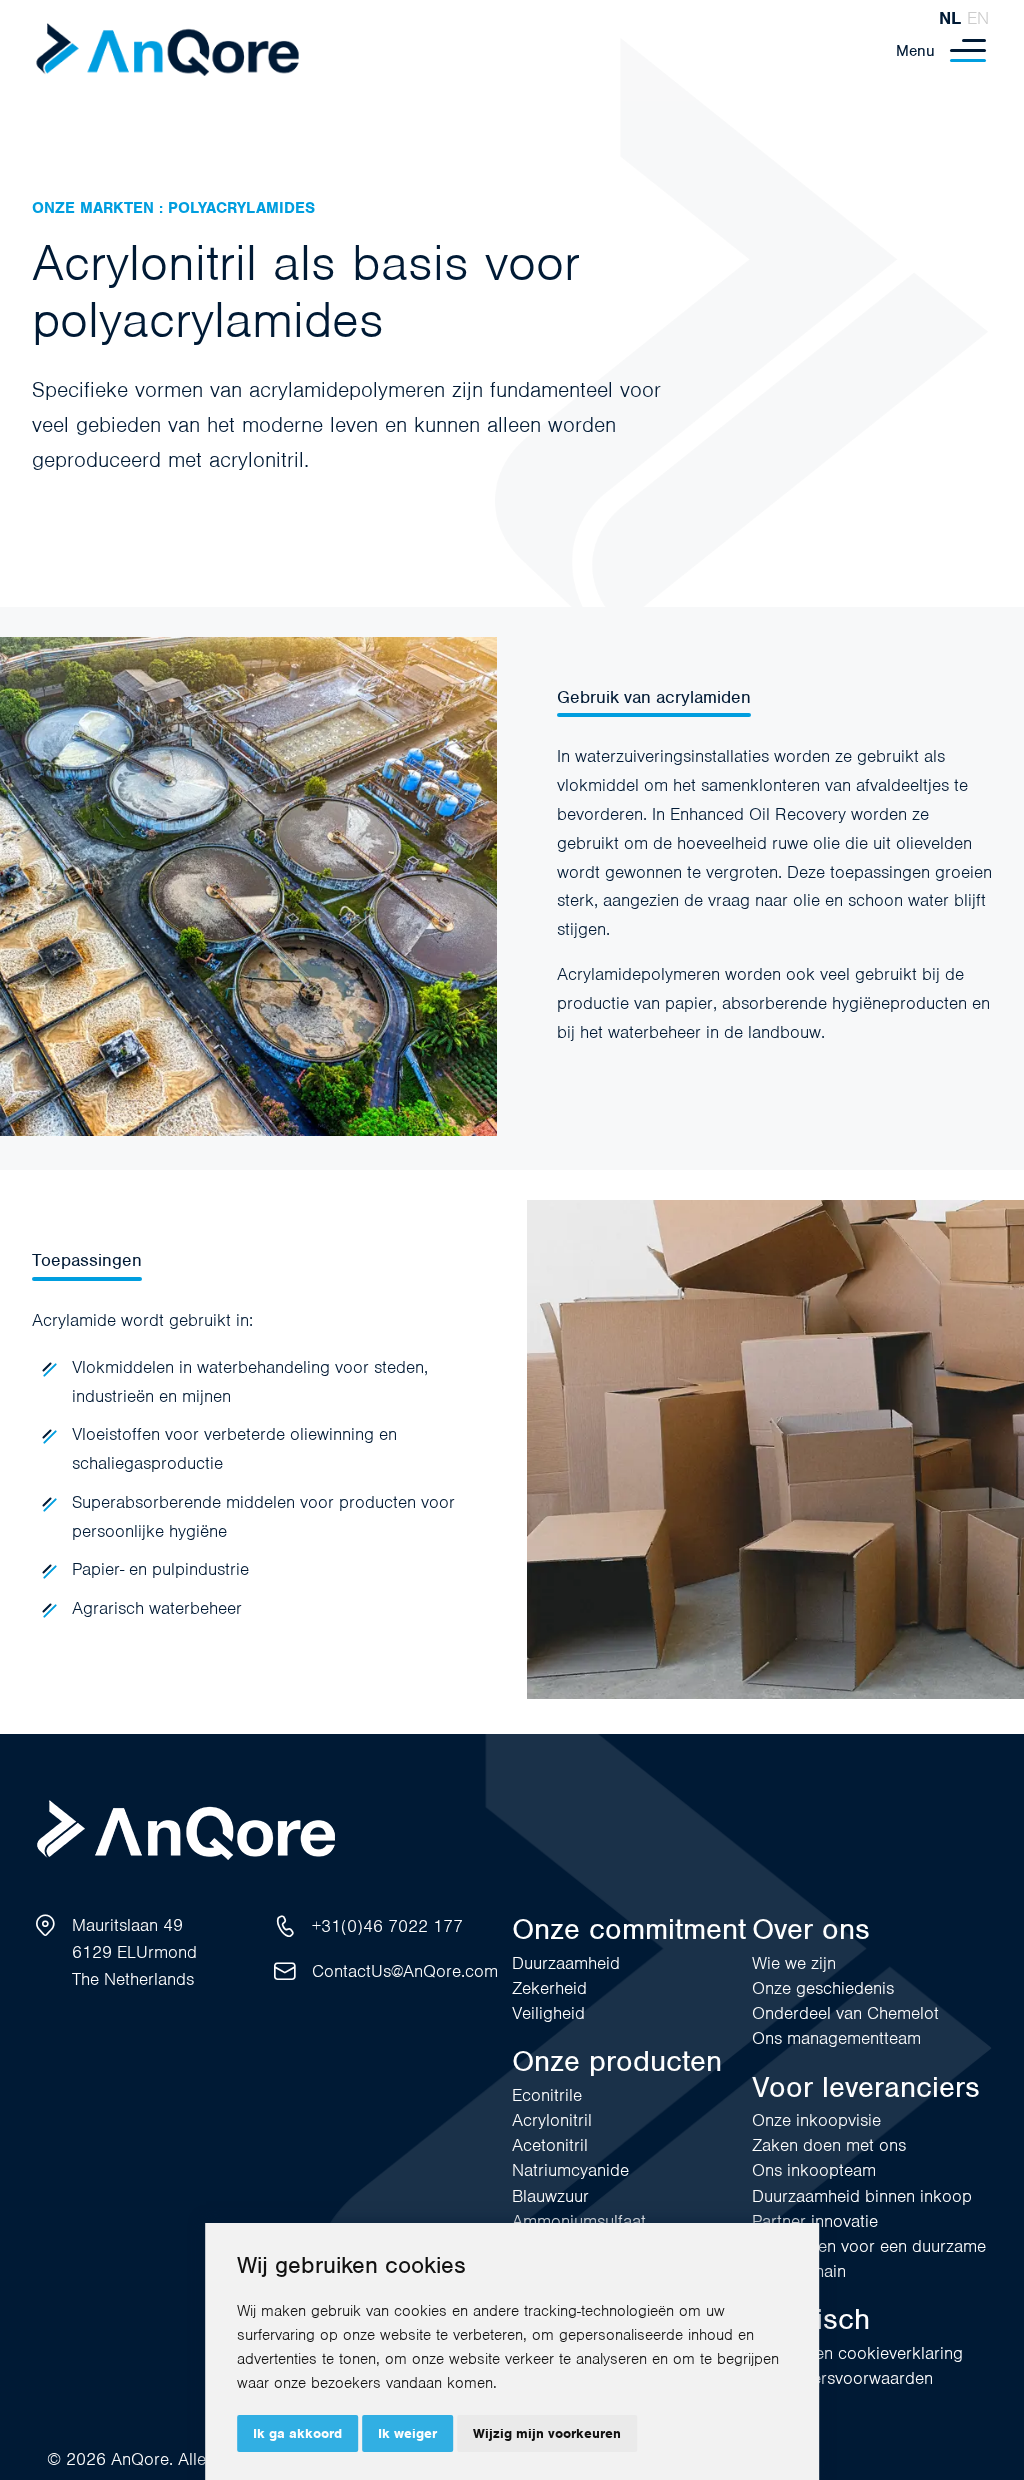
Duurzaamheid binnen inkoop (862, 2196)
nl (950, 18)
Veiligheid (548, 2013)
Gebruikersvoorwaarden (842, 2378)
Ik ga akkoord (297, 2433)
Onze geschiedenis (823, 1988)
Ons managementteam (836, 2038)
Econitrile (547, 2095)
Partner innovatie (815, 2221)
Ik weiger (407, 2433)
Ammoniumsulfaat (579, 2221)
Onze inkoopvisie (816, 2120)
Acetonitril (550, 2145)
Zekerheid (549, 1988)
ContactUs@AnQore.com (405, 1971)
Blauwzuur (550, 2196)
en (978, 18)
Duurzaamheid (566, 1963)
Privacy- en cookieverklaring (857, 2353)
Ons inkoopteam (814, 2170)
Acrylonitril (552, 2120)
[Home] (167, 50)
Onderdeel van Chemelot (845, 2013)
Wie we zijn (794, 1963)
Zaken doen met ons (829, 2145)
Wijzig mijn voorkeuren (547, 2433)
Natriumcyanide (570, 2170)
